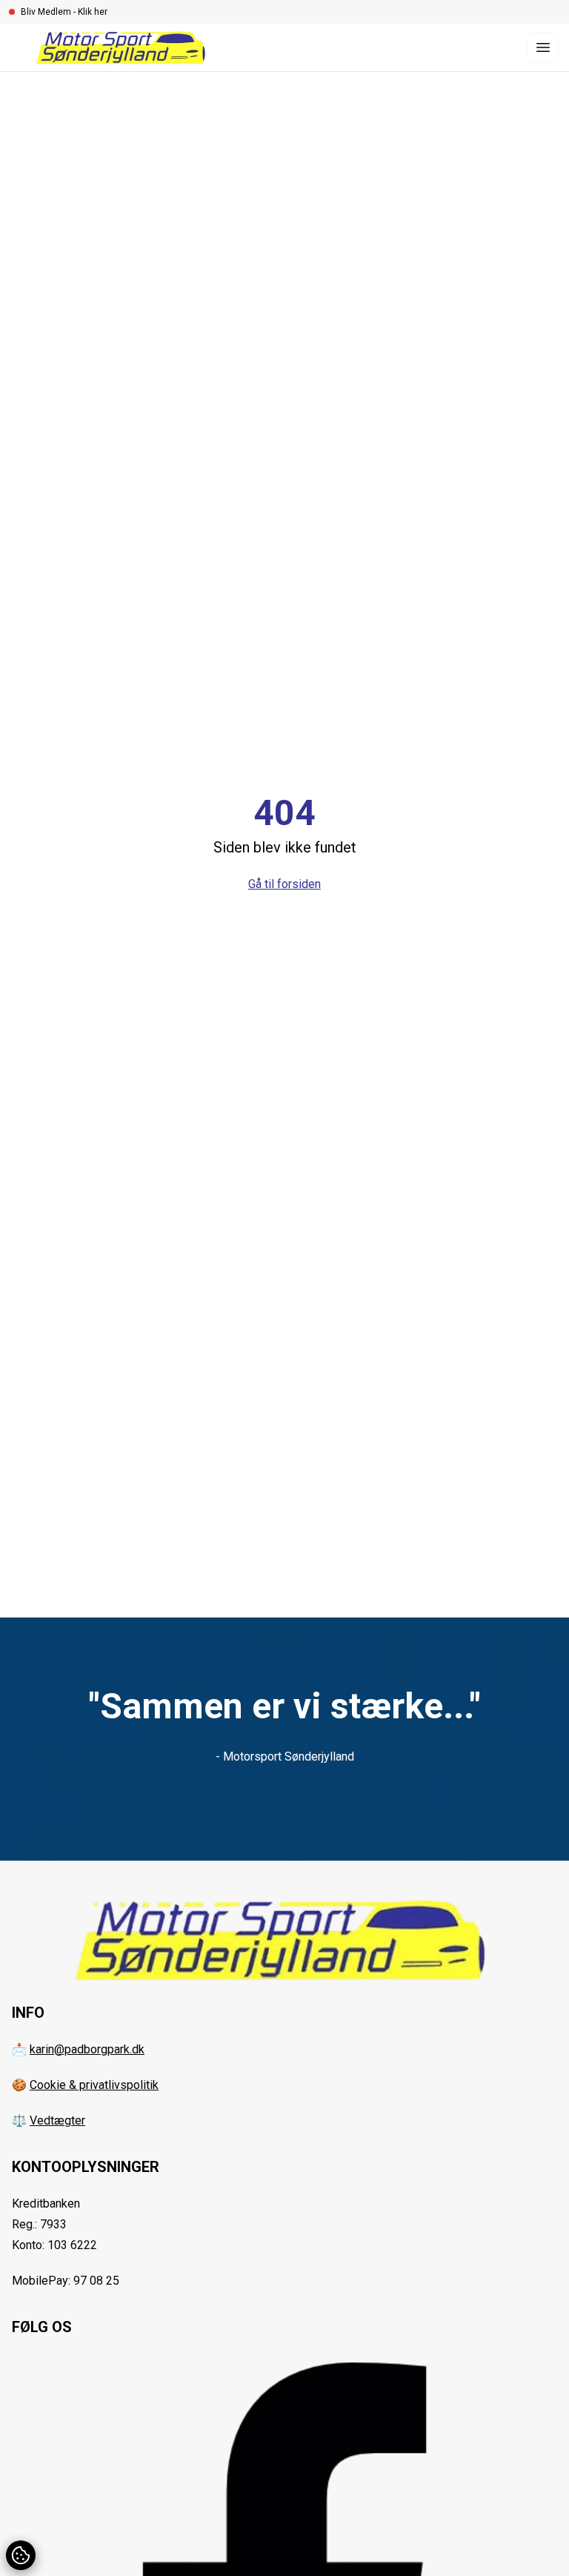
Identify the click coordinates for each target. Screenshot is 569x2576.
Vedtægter (57, 2120)
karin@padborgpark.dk (87, 2049)
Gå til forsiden (284, 884)
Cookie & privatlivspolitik (94, 2085)
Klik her (93, 12)
